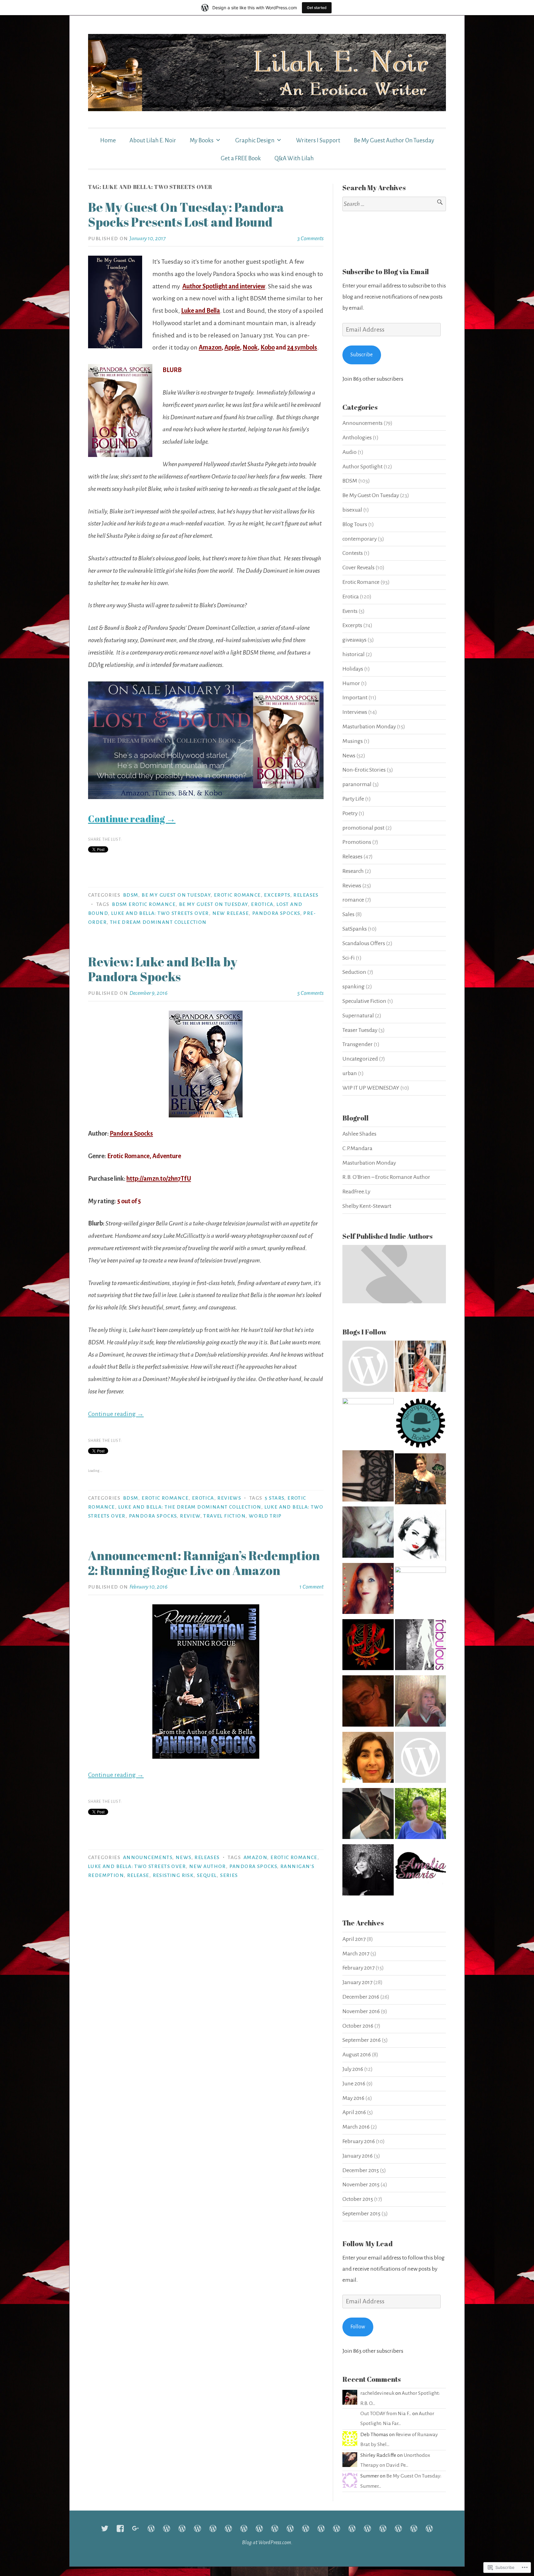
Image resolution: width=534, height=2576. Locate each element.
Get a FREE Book (241, 158)
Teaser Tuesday (360, 1030)
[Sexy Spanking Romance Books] (420, 1537)
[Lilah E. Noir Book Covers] (290, 2528)
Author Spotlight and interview (224, 286)
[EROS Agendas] (368, 1534)
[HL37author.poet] (368, 1816)
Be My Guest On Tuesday (176, 895)
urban (350, 1073)
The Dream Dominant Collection (158, 922)
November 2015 (361, 2184)
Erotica (203, 1498)
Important (355, 697)
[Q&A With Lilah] (429, 2528)
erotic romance (294, 1858)
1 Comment (311, 1587)
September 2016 (362, 2040)
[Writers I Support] (259, 2528)
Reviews (229, 1498)
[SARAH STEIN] (420, 1368)
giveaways (354, 640)
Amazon (210, 347)
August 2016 (357, 2055)
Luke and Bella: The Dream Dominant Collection (190, 1507)
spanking (354, 986)
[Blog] (151, 2528)
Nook (250, 347)
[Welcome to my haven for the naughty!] (420, 1647)
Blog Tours (355, 524)
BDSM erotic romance (144, 904)
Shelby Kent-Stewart (367, 1206)
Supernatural (358, 1016)
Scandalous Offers (364, 943)
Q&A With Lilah (294, 158)
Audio (350, 452)
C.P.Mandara (357, 1148)
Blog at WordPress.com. (267, 2542)
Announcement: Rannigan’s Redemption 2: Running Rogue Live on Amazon (204, 1563)
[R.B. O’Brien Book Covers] (306, 2528)
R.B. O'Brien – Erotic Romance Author (386, 1177)
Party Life (353, 799)
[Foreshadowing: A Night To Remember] (213, 2528)
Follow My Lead (368, 2244)
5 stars (274, 1498)
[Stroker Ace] (197, 2528)
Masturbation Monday (369, 727)
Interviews (355, 712)
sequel (207, 1875)
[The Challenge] (244, 2528)
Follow (358, 2327)
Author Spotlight (362, 467)
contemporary (360, 539)
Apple (232, 347)
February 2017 (358, 1968)
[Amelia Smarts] (420, 1872)
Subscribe (362, 355)
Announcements (148, 1858)
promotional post (363, 828)
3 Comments (310, 238)
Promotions (357, 842)
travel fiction (224, 1516)
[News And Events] (414, 2528)
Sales (348, 914)
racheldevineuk (377, 2393)
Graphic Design (255, 140)
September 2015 (361, 2214)
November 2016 (361, 2011)
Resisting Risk (173, 1875)
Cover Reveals (358, 568)
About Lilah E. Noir (153, 140)
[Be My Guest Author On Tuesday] (352, 2528)
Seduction (354, 972)
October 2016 (358, 2026)
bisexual (352, 510)
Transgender (358, 1044)
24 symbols (302, 347)
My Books (202, 140)
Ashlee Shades (359, 1134)
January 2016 (358, 2156)
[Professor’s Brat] (228, 2528)
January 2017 (357, 1982)
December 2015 (361, 2170)
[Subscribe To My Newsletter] (167, 2528)
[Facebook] (120, 2528)
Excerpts (277, 895)
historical (354, 654)
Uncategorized (360, 1059)
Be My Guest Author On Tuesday (394, 140)
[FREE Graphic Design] (275, 2528)
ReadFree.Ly (356, 1192)
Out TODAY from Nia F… (386, 2414)
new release (231, 913)
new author (208, 1866)
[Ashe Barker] (368, 1872)
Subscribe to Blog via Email (386, 272)
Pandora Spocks (276, 913)
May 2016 (353, 2098)
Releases (306, 895)
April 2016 (354, 2112)
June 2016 (354, 2084)
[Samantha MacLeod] (420, 1816)
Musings (353, 741)
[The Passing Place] (420, 1425)
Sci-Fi (349, 958)
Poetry (350, 813)
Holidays (353, 669)
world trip (265, 1516)
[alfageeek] (368, 1703)
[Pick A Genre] (368, 1647)
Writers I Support (318, 140)
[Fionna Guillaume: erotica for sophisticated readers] (368, 1478)
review (190, 1516)
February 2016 (359, 2141)
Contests (353, 553)
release (138, 1875)
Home (108, 140)
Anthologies (357, 438)
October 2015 (358, 2199)
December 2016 (361, 1997)
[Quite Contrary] (420, 1703)
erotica (262, 904)
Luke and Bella (201, 311)
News (183, 1858)
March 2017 (356, 1954)
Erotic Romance (237, 895)
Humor (351, 683)
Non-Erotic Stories (364, 770)
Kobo (268, 347)
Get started (317, 8)
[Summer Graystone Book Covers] (321, 2528)
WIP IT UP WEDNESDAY (371, 1088)
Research (353, 871)
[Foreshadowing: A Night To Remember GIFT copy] (398, 2528)
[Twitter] (105, 2528)
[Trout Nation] (368, 1368)
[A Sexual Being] (420, 1592)
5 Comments (310, 993)
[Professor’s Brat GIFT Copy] (383, 2528)
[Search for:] (394, 204)
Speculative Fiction (364, 1001)
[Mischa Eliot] (368, 1590)
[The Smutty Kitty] (420, 1481)
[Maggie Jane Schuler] (368, 1423)
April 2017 (354, 1939)
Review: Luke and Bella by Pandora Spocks (163, 969)
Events (350, 611)
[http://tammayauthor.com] (368, 1759)
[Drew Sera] (420, 1759)
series (229, 1875)
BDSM (131, 895)
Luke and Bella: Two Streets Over (160, 913)
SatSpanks (355, 929)
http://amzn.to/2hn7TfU (159, 1179)
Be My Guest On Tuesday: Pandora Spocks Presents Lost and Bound (186, 215)
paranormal (357, 784)
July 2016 (353, 2069)
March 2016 (356, 2127)
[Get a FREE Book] (367, 2528)
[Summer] (337, 2528)
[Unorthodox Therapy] (182, 2528)
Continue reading (132, 819)
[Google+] (136, 2528)
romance (353, 900)
